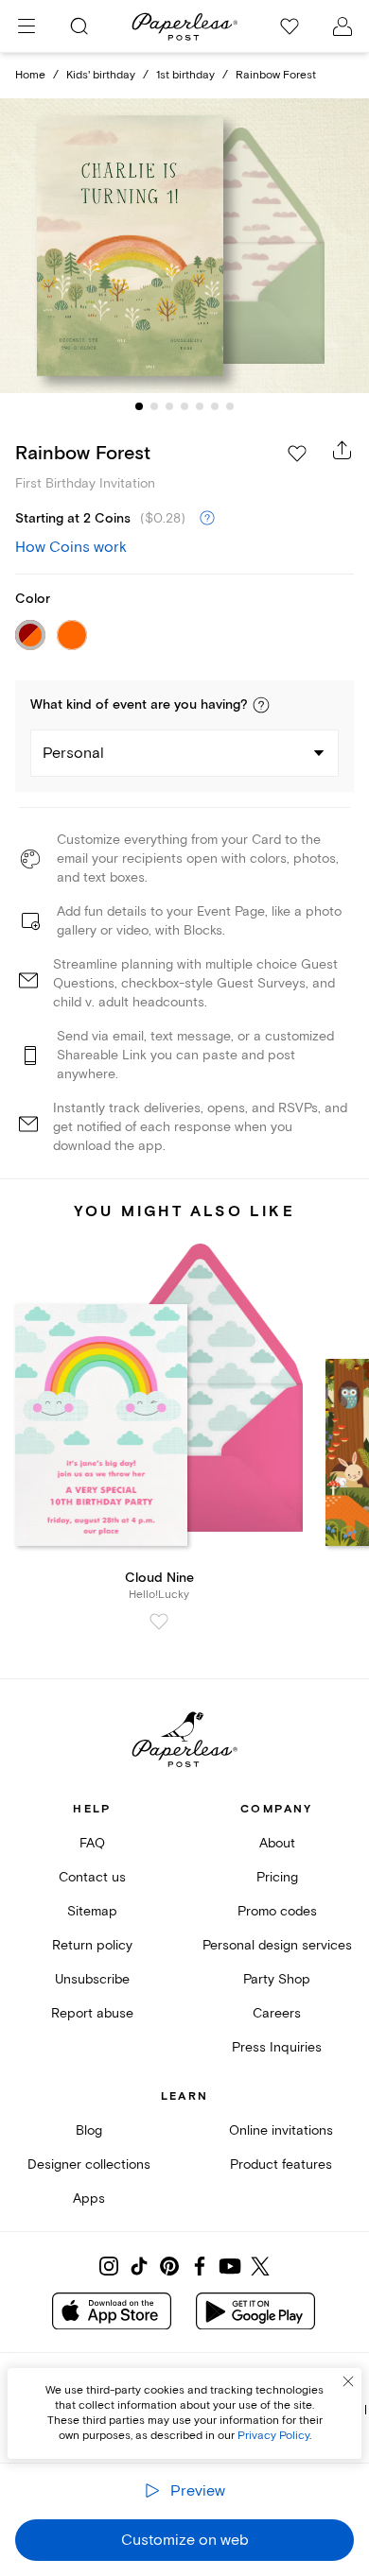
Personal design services (277, 1945)
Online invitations (281, 2130)
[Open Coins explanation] (207, 519)
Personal (73, 753)
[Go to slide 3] (169, 406)
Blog (89, 2130)
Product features (281, 2164)
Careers (277, 2013)
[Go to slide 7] (230, 406)
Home (30, 75)
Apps (89, 2198)
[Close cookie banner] (348, 2381)
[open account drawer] (343, 26)
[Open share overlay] (343, 450)
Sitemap (92, 1911)
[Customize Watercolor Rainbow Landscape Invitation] (184, 246)
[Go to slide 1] (139, 406)
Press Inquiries (277, 2047)
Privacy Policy (273, 2436)
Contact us (92, 1877)
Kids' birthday (101, 75)
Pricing (277, 1877)
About (277, 1843)
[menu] (26, 26)
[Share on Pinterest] (169, 2266)
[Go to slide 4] (184, 406)
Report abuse (92, 2013)
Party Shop (277, 1979)
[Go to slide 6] (215, 406)
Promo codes (277, 1911)
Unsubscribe (92, 1979)
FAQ (92, 1843)
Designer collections (89, 2164)
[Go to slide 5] (200, 406)
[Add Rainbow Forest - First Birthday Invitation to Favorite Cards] (297, 454)
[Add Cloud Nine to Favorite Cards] (159, 1622)
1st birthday (185, 75)
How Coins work (71, 547)
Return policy (92, 1945)
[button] (261, 705)
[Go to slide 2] (154, 406)
